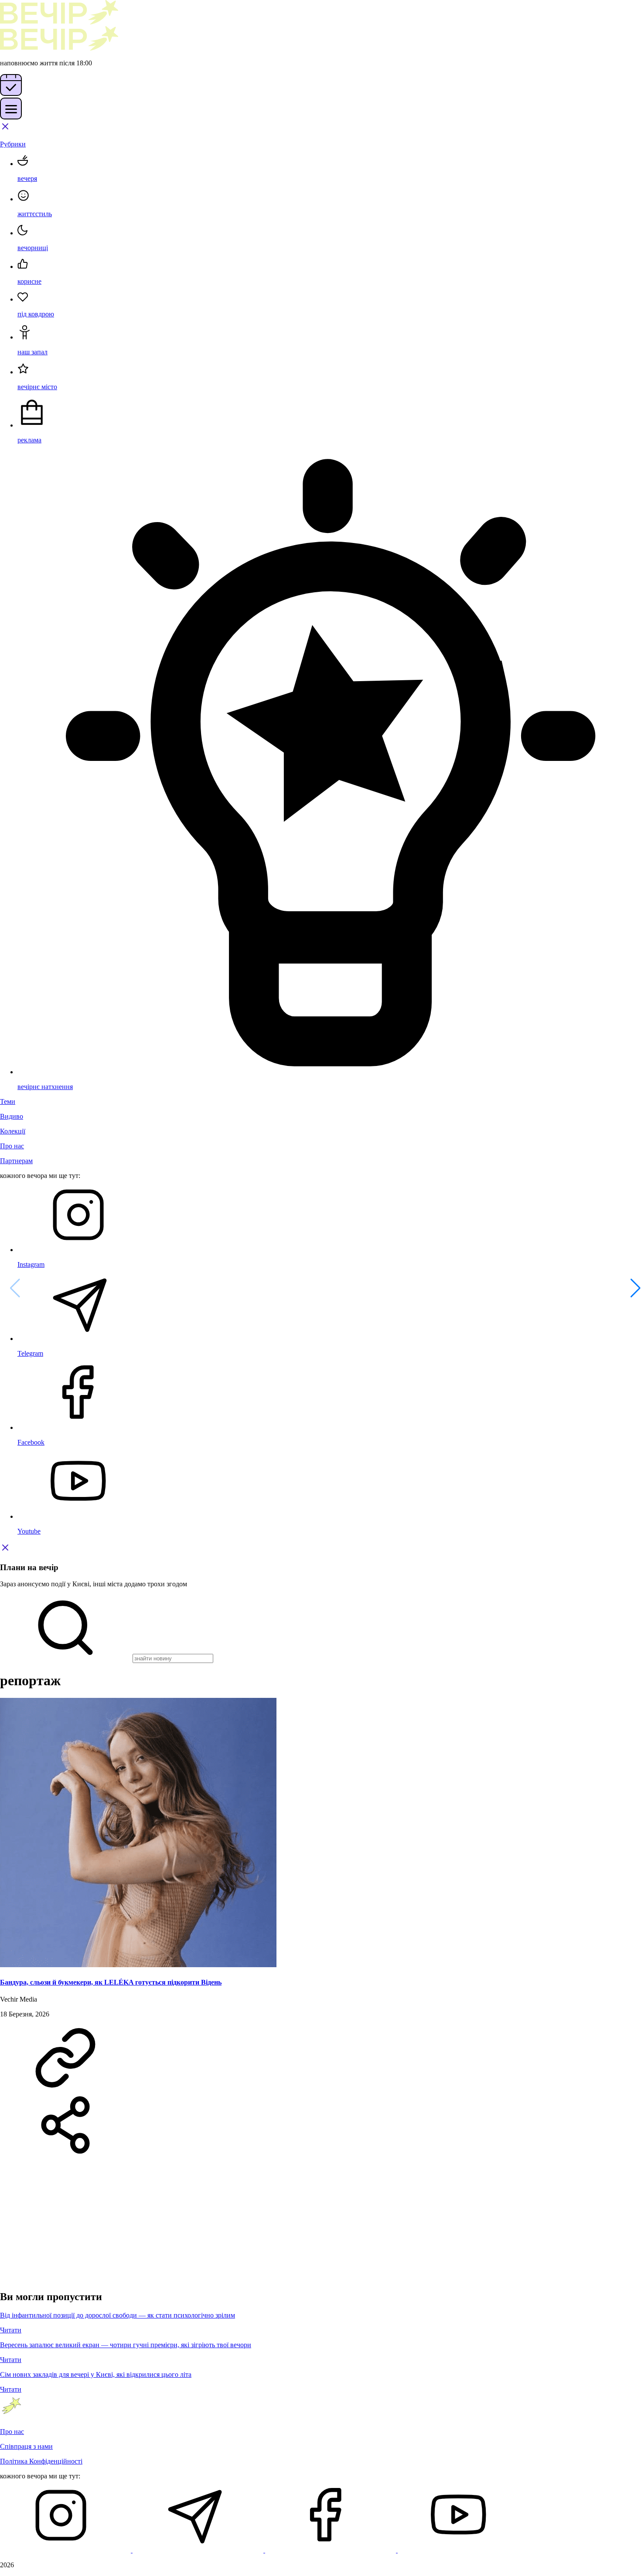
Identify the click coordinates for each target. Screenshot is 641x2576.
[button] (631, 1288)
